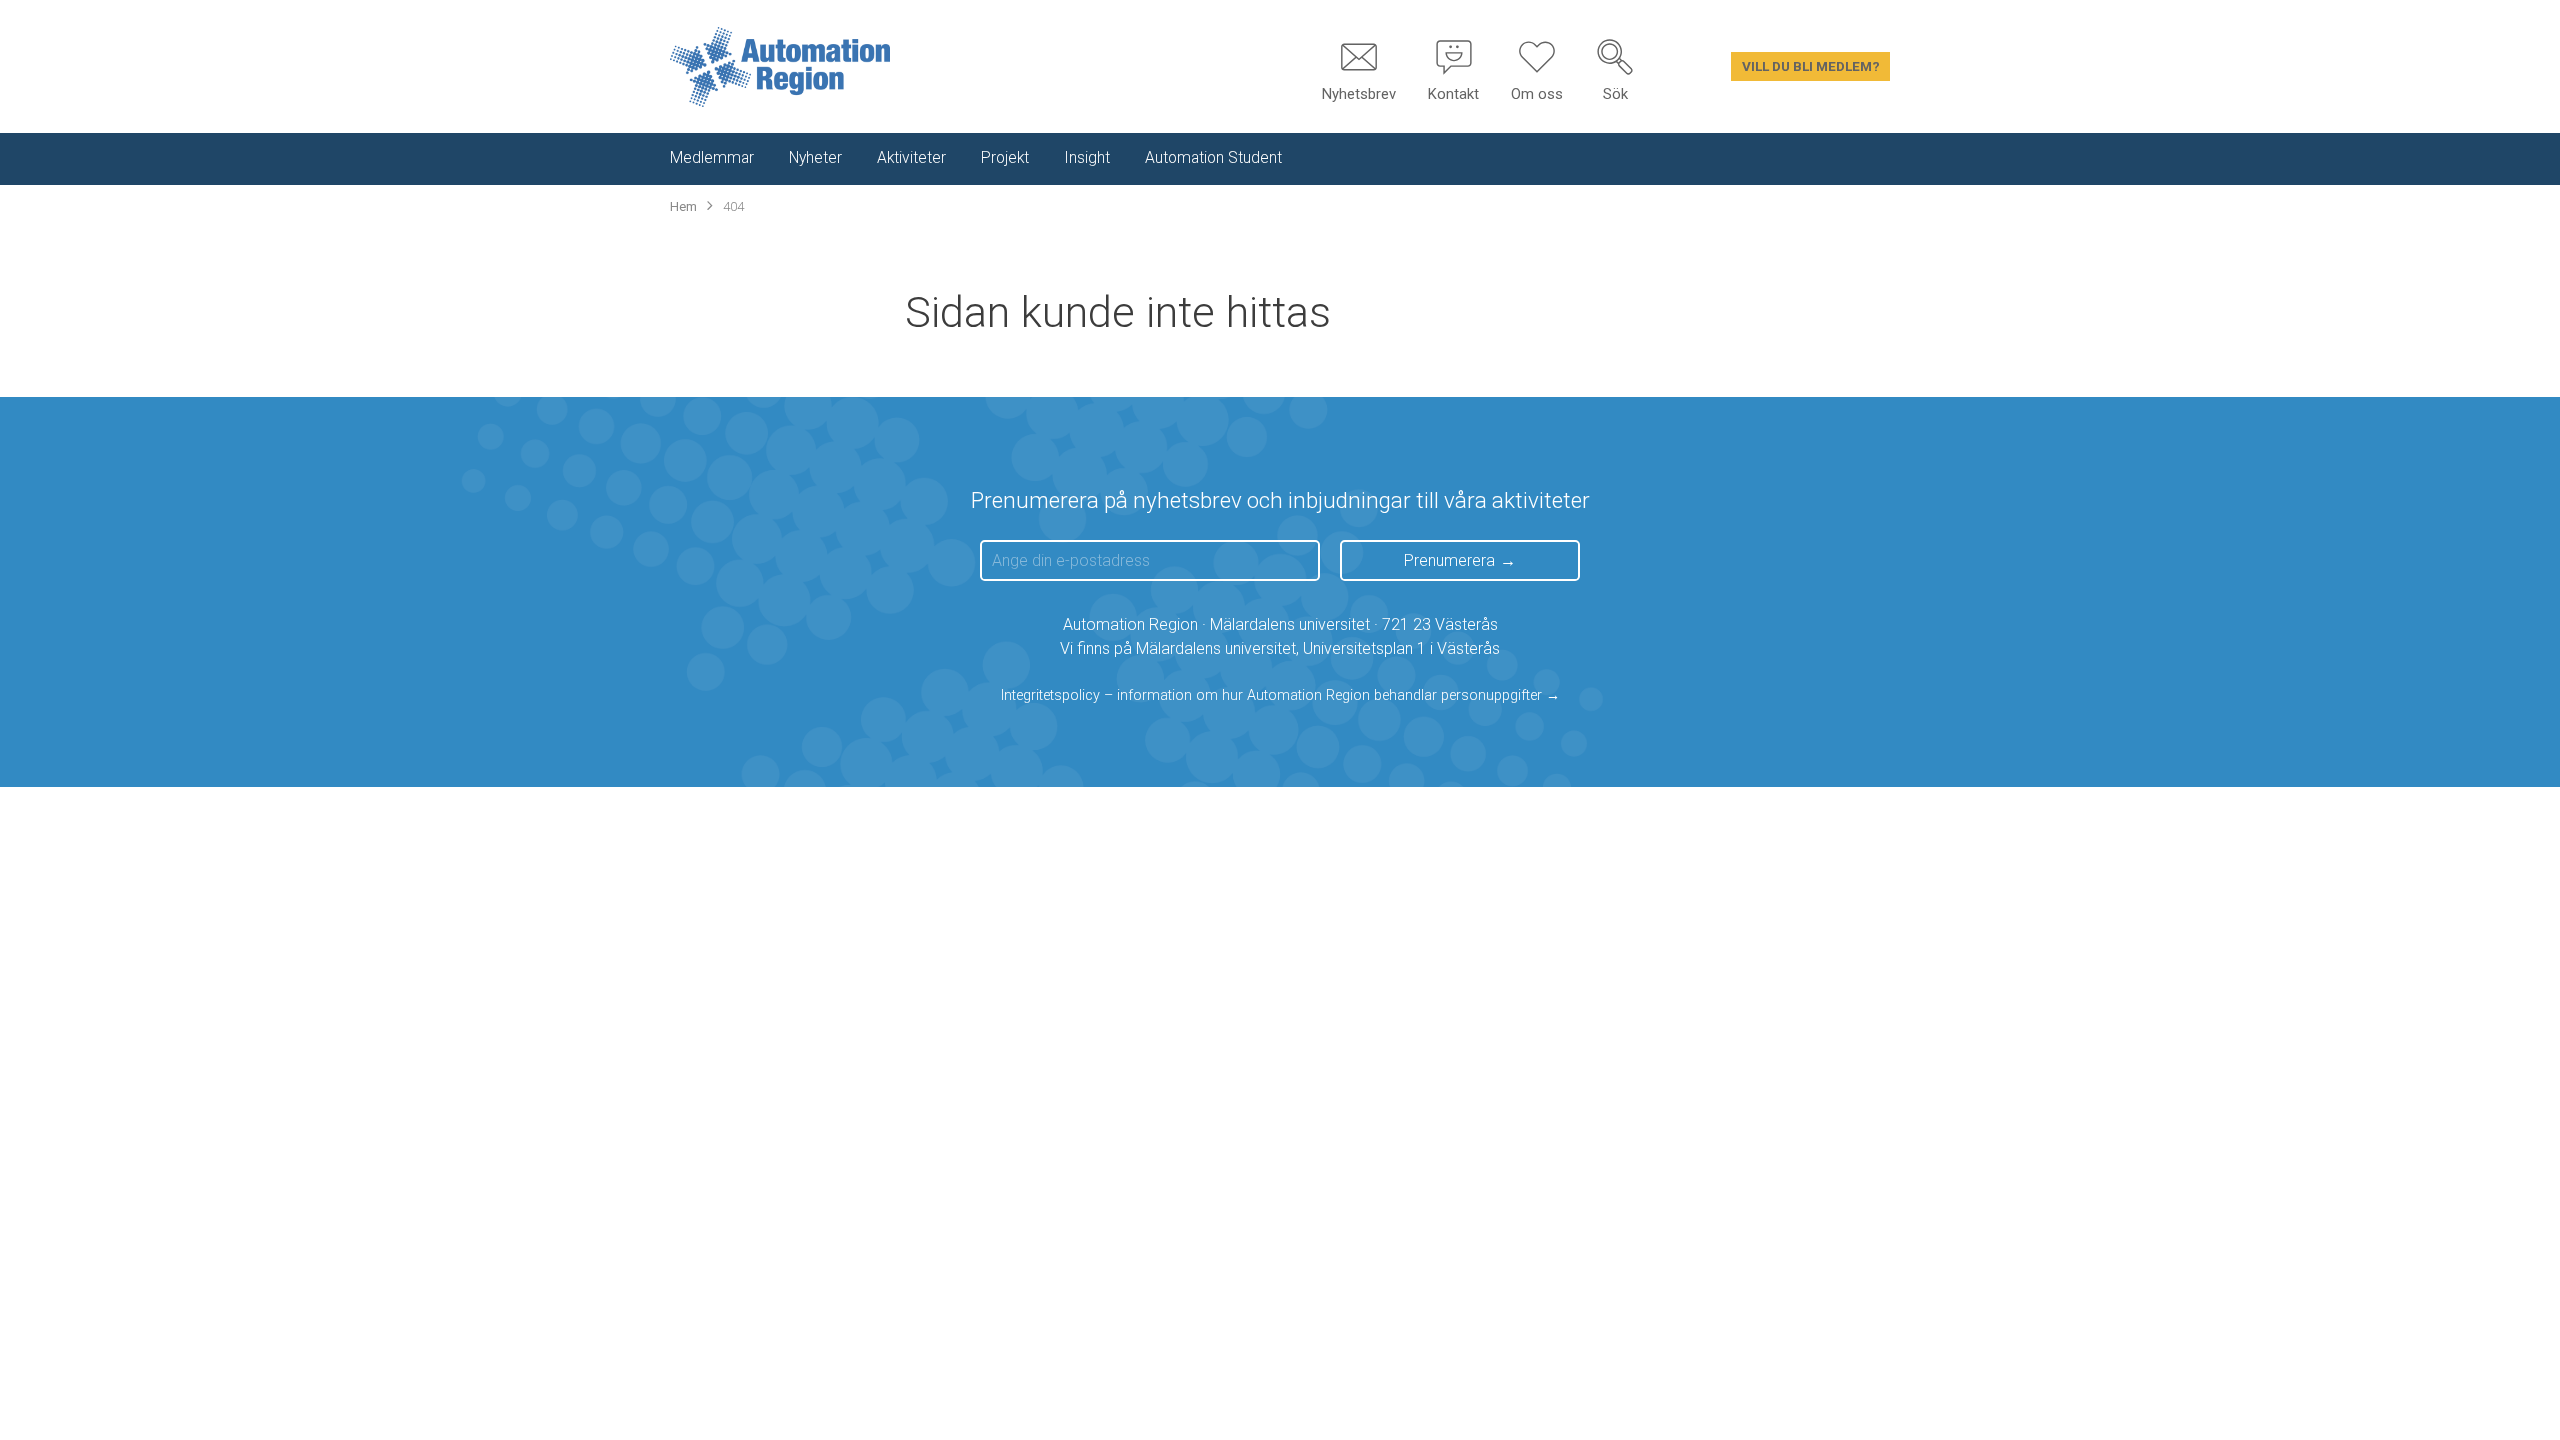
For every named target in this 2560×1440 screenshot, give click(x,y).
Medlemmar (712, 158)
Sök (1615, 94)
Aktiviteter (911, 158)
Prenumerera (1449, 560)
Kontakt (1453, 94)
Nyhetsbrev (1359, 94)
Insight (1087, 158)
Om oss (1537, 94)
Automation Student (1213, 158)
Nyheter (815, 158)
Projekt (1005, 158)
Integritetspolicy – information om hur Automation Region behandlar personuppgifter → (1280, 695)
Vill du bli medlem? (1811, 66)
